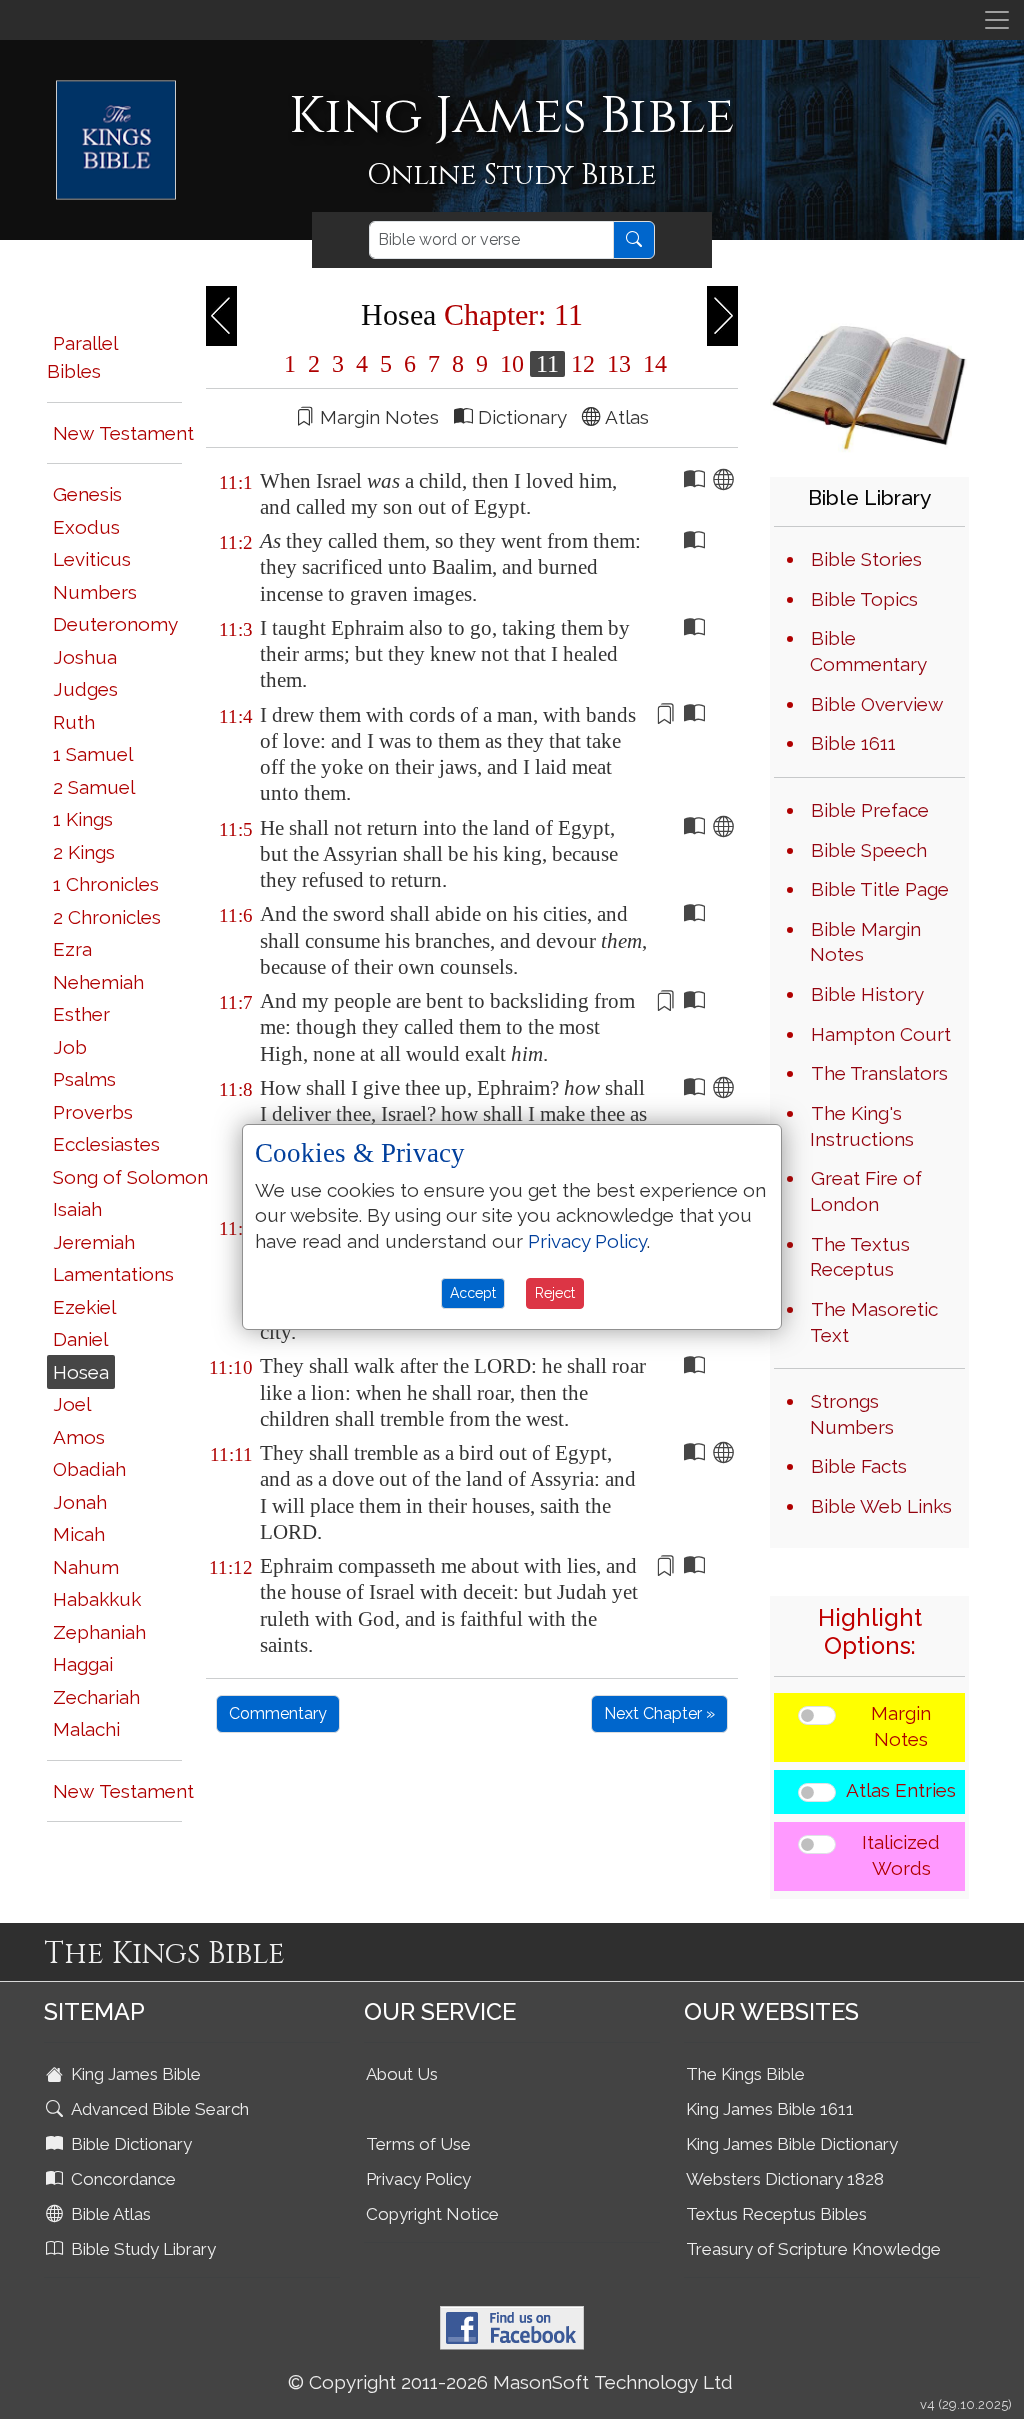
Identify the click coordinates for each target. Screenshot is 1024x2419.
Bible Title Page (880, 889)
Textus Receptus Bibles (776, 2214)
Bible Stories (866, 559)
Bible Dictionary (129, 2144)
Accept (473, 1293)
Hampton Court (881, 1034)
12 (583, 364)
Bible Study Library (141, 2249)
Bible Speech (869, 850)
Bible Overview (877, 704)
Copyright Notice (432, 2214)
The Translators (879, 1073)
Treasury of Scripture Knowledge (813, 2249)
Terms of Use (418, 2144)
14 (652, 364)
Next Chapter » (659, 1713)
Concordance (121, 2179)
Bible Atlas (109, 2214)
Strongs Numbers (852, 1414)
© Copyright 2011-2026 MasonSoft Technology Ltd (510, 2382)
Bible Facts (859, 1466)
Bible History (867, 994)
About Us (402, 2074)
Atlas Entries (901, 1790)
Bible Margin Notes (865, 942)
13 (619, 364)
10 (512, 364)
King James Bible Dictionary (792, 2144)
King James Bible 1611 (770, 2109)
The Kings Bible (745, 2074)
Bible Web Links (881, 1506)
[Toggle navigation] (997, 20)
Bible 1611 (853, 743)
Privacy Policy (418, 2179)
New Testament (123, 433)
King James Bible (134, 2074)
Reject (555, 1293)
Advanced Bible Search (158, 2109)
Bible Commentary (868, 651)
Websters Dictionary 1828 (785, 2179)
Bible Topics (864, 599)
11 (547, 364)
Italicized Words (901, 1855)
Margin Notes (901, 1726)
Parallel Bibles (82, 357)
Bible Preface (870, 810)
